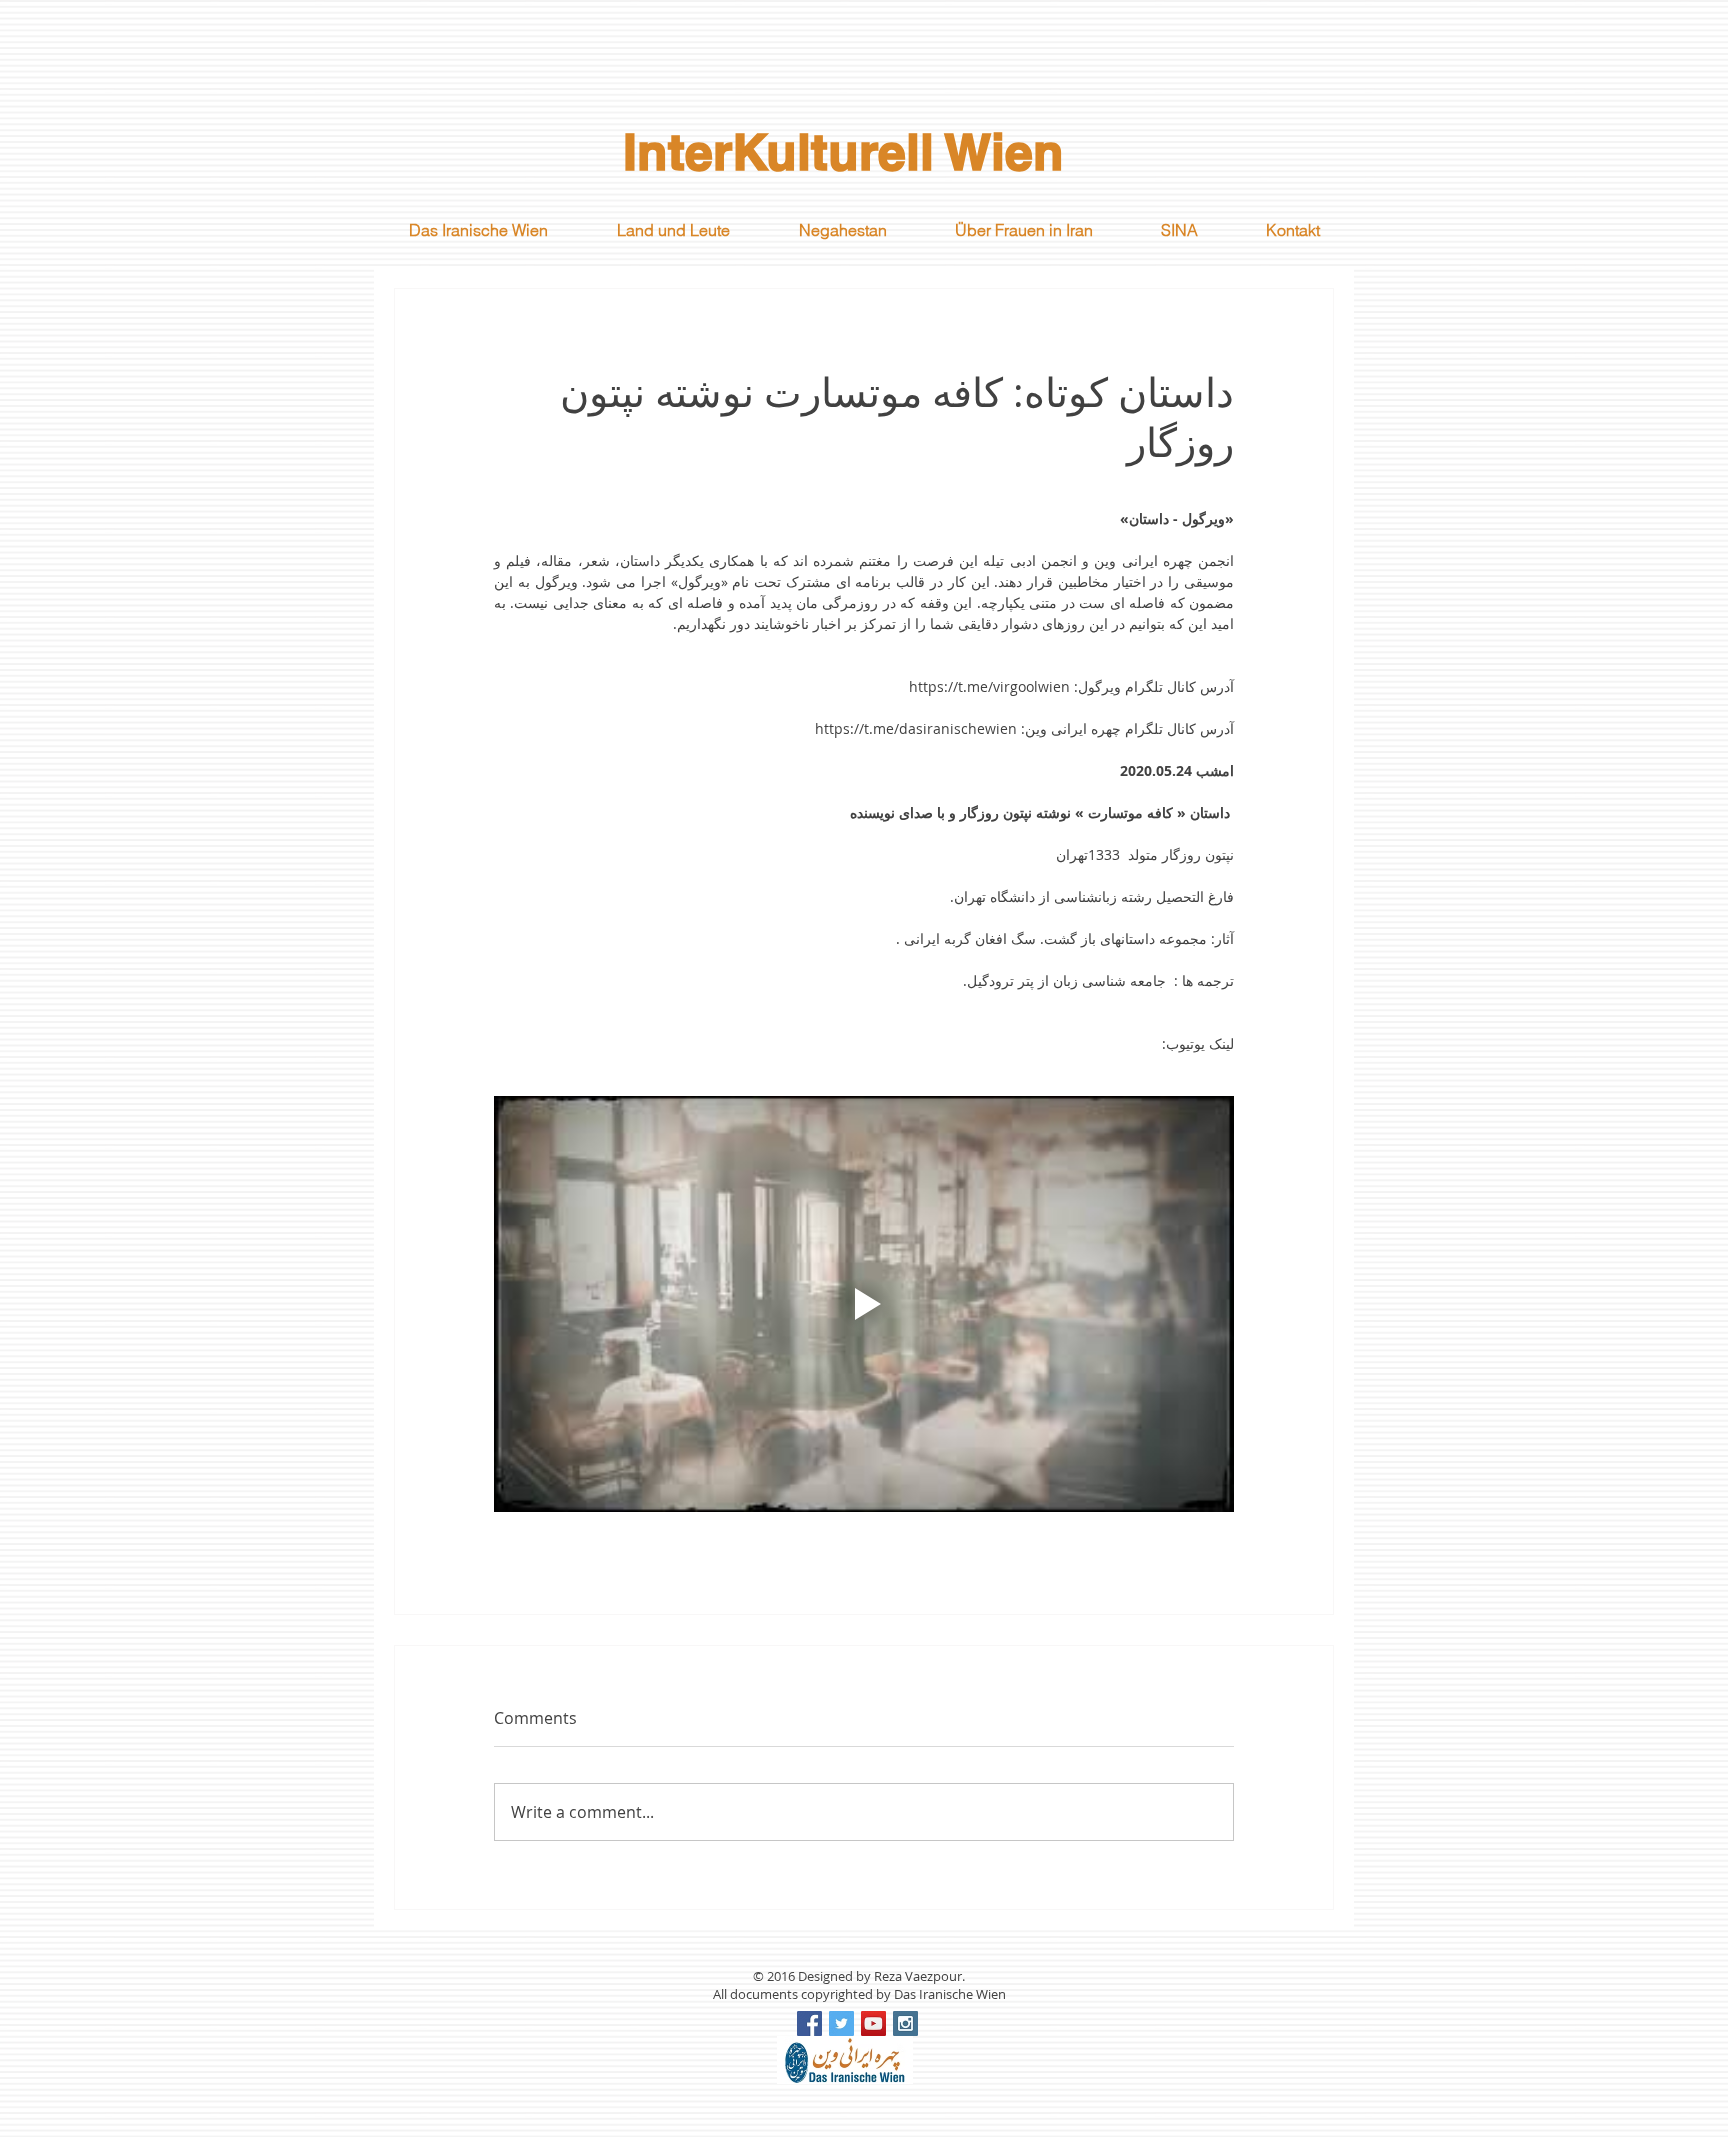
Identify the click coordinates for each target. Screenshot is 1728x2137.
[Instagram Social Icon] (905, 2023)
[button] (673, 230)
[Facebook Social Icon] (809, 2023)
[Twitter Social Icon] (841, 2023)
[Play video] (864, 1304)
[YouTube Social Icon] (873, 2023)
